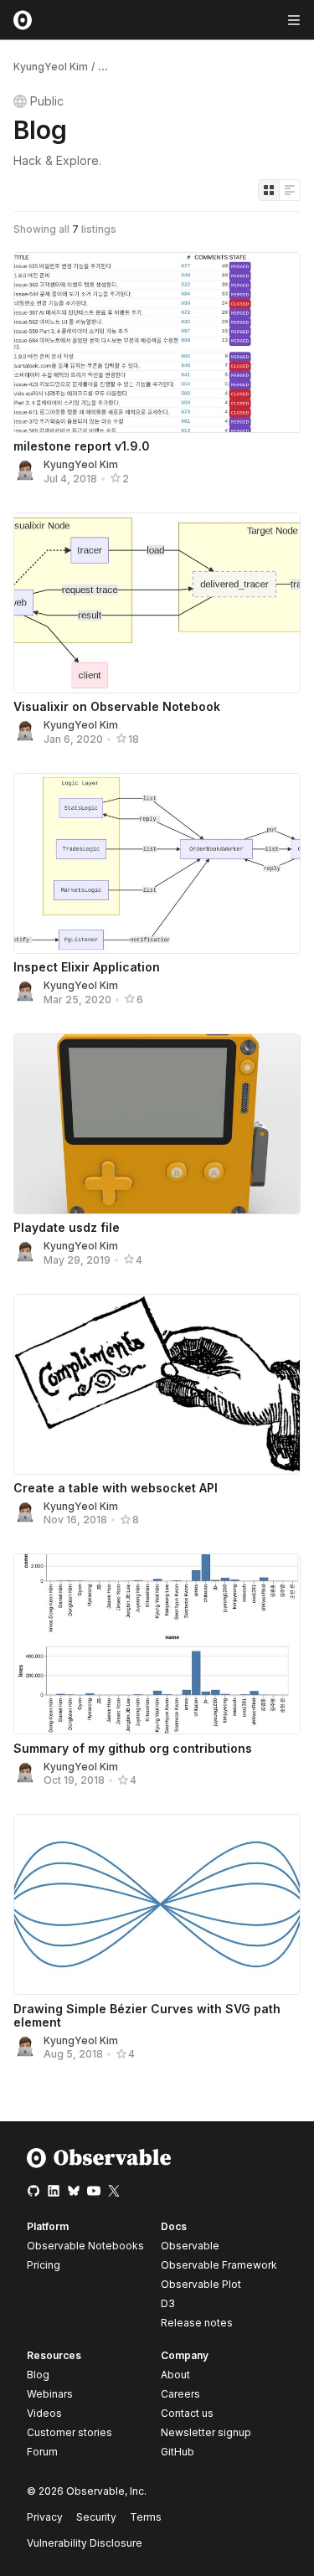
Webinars (50, 2394)
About (175, 2375)
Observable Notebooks (85, 2246)
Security (96, 2517)
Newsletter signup (206, 2433)
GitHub (178, 2452)
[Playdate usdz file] (157, 1124)
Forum (42, 2452)
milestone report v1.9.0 (82, 446)
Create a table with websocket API (116, 1488)
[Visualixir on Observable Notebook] (157, 603)
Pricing (44, 2265)
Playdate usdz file (67, 1227)
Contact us (187, 2414)
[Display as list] (290, 190)
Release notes (197, 2323)
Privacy (45, 2517)
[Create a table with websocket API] (157, 1384)
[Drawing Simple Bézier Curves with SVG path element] (157, 1904)
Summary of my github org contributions (133, 1748)
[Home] (99, 2164)
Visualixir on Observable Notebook (117, 706)
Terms (146, 2517)
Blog (38, 2375)
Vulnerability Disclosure (85, 2543)
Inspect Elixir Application (87, 967)
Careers (180, 2394)
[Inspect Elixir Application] (157, 863)
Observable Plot (201, 2284)
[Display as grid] (269, 190)
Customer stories (69, 2432)
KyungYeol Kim (51, 67)
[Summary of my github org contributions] (157, 1644)
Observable (190, 2246)
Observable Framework (219, 2265)
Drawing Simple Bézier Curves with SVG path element (147, 2015)
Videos (44, 2413)
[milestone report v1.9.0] (157, 343)
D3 (168, 2303)
